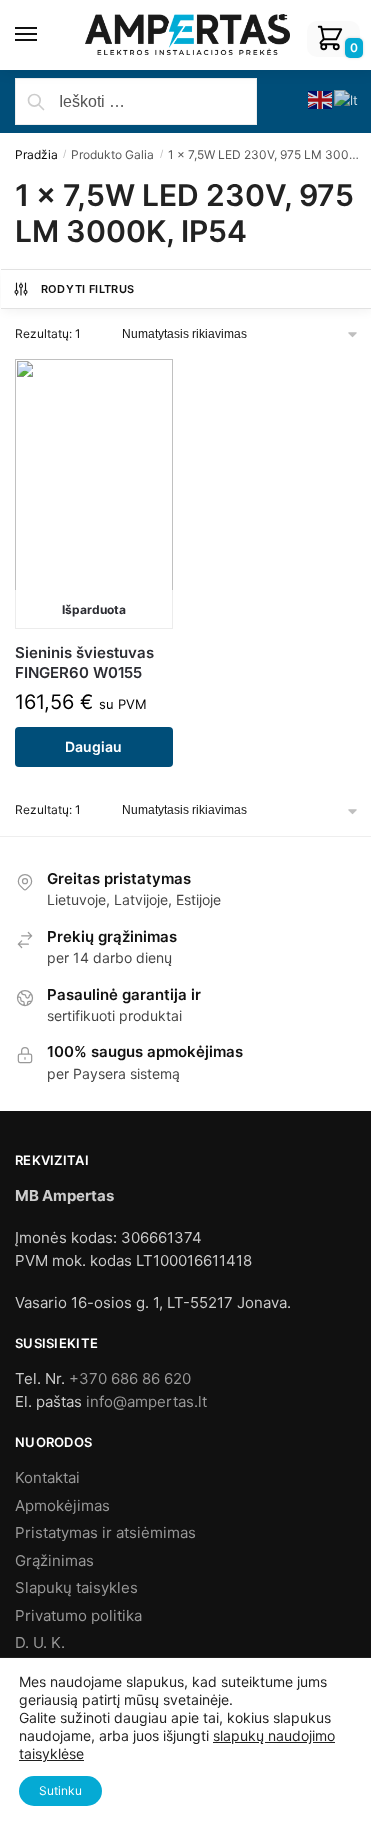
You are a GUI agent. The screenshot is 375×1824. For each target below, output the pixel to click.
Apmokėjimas (62, 1505)
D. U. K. (40, 1642)
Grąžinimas (54, 1560)
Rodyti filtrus (88, 289)
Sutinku (60, 1790)
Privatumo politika (78, 1615)
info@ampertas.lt (146, 1401)
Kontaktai (47, 1477)
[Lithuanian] (347, 99)
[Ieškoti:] (136, 102)
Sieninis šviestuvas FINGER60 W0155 (84, 662)
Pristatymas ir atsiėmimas (105, 1532)
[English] (321, 99)
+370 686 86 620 (130, 1378)
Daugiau (93, 746)
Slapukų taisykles (76, 1587)
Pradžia (36, 154)
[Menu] (45, 35)
